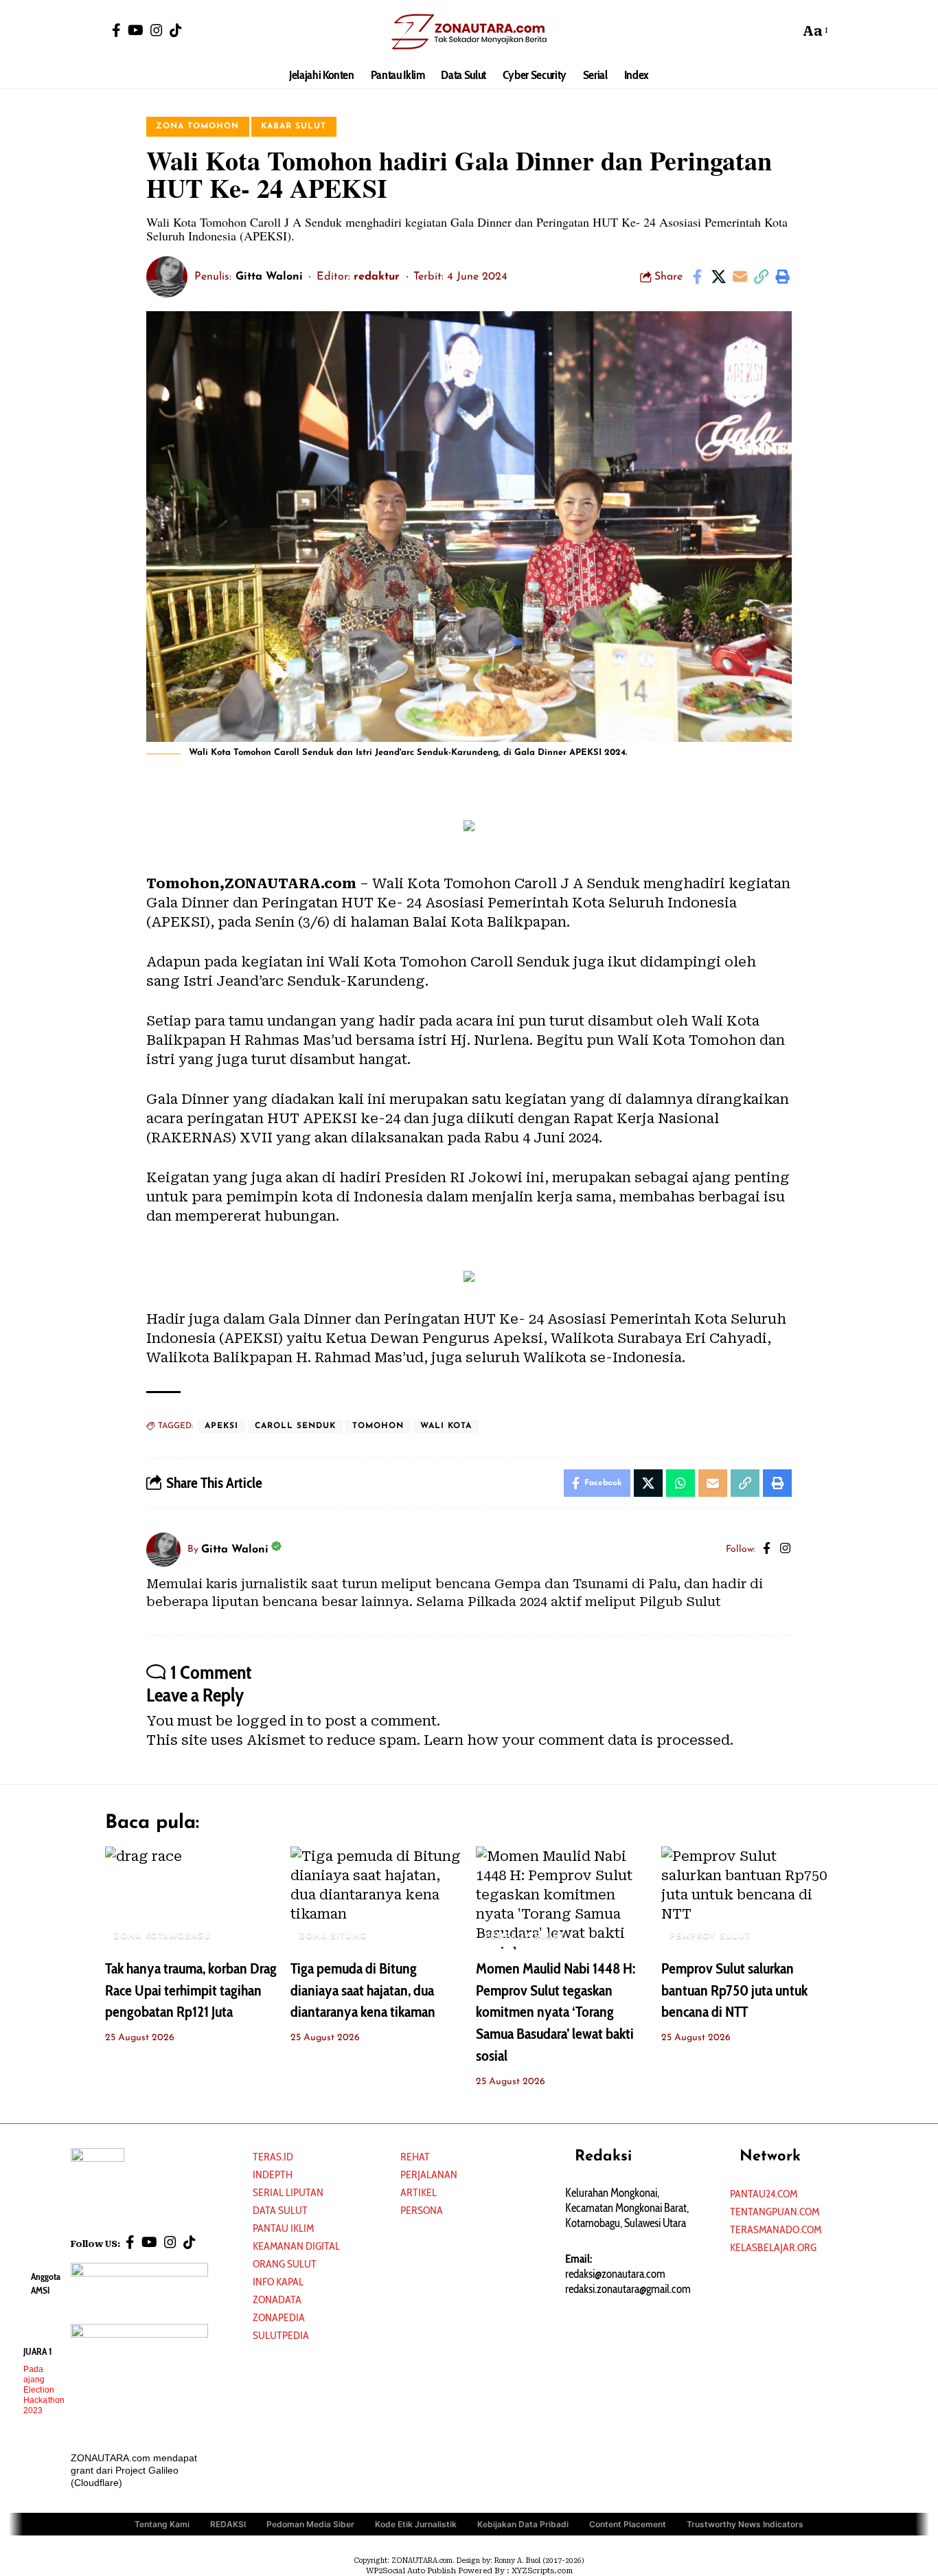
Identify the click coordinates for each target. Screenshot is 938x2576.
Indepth (273, 2174)
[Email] (740, 277)
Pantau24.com (764, 2194)
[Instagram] (157, 30)
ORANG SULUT (285, 2264)
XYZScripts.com (542, 2571)
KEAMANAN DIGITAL (296, 2246)
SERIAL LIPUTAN (288, 2192)
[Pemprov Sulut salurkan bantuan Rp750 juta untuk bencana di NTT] (747, 1898)
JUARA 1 (38, 2351)
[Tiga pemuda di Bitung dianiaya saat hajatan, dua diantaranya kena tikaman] (376, 1898)
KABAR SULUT (294, 126)
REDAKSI (228, 2524)
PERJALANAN (429, 2174)
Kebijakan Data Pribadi (523, 2524)
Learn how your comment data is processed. (579, 1740)
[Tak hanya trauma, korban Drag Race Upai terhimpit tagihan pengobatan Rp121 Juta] (191, 1898)
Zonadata (277, 2300)
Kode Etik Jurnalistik (416, 2524)
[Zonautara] (469, 31)
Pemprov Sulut (525, 1936)
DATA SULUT (280, 2210)
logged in (270, 1721)
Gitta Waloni (269, 277)
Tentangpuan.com (775, 2212)
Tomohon (378, 1426)
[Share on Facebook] (697, 277)
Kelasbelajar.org (773, 2247)
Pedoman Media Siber (310, 2524)
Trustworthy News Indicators (745, 2524)
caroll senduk (295, 1426)
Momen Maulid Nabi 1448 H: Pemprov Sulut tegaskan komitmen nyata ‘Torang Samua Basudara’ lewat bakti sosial (556, 2012)
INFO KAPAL (278, 2282)
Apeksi (221, 1426)
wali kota (446, 1426)
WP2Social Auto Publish (411, 2571)
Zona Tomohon (197, 126)
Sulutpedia (281, 2335)
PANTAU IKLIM (283, 2228)
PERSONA (422, 2210)
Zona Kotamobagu (162, 1936)
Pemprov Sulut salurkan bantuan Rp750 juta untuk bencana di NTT (734, 1990)
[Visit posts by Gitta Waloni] (167, 277)
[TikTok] (176, 30)
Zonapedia (279, 2317)
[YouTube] (136, 30)
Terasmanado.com (776, 2229)
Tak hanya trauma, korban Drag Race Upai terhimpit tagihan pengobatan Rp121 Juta (191, 1990)
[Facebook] (116, 30)
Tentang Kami (162, 2524)
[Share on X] (718, 277)
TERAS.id (273, 2157)
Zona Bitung (333, 1936)
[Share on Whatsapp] (680, 1483)
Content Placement (628, 2524)
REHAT (415, 2157)
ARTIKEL (419, 2192)
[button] (786, 31)
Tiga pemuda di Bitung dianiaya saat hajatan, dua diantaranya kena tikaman (363, 1990)
